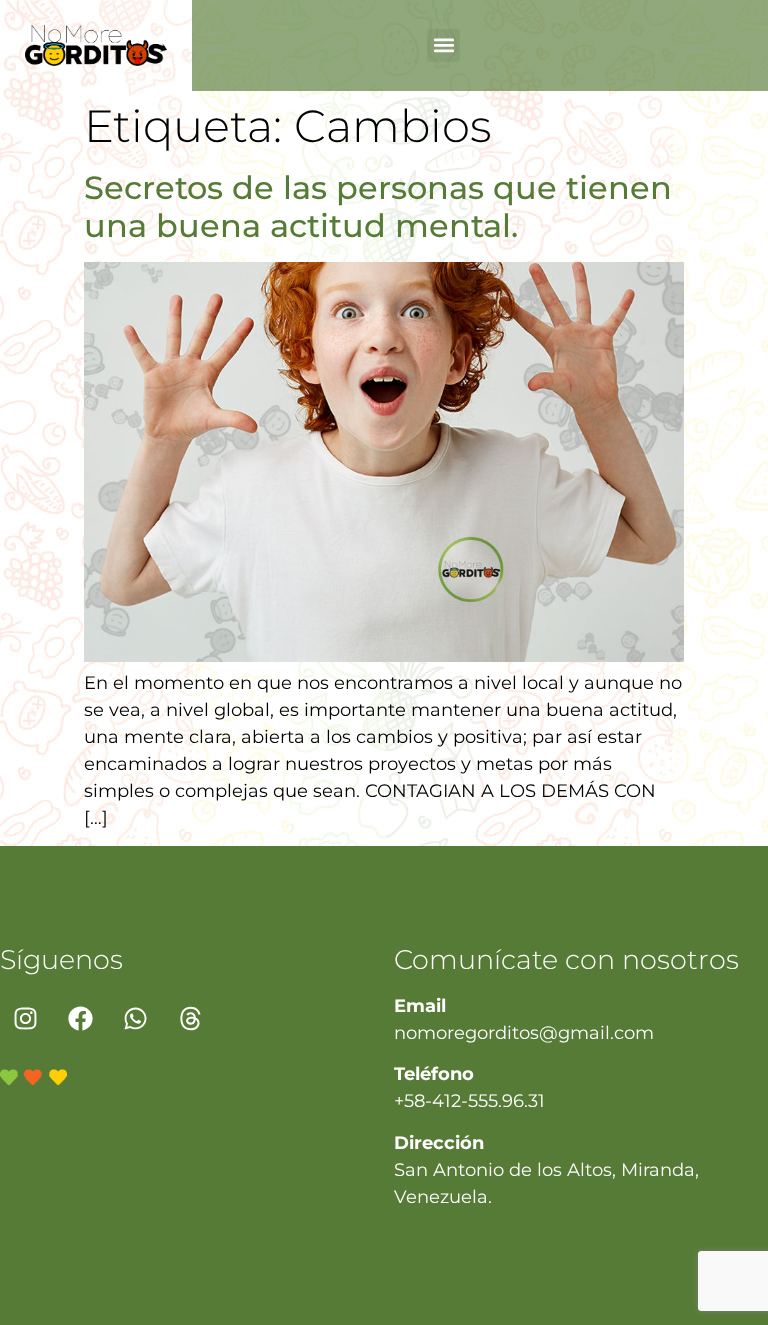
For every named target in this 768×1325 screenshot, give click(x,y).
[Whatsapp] (135, 1018)
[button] (443, 45)
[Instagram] (25, 1018)
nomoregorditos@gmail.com (524, 1033)
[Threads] (190, 1018)
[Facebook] (80, 1018)
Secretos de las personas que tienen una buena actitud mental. (378, 206)
